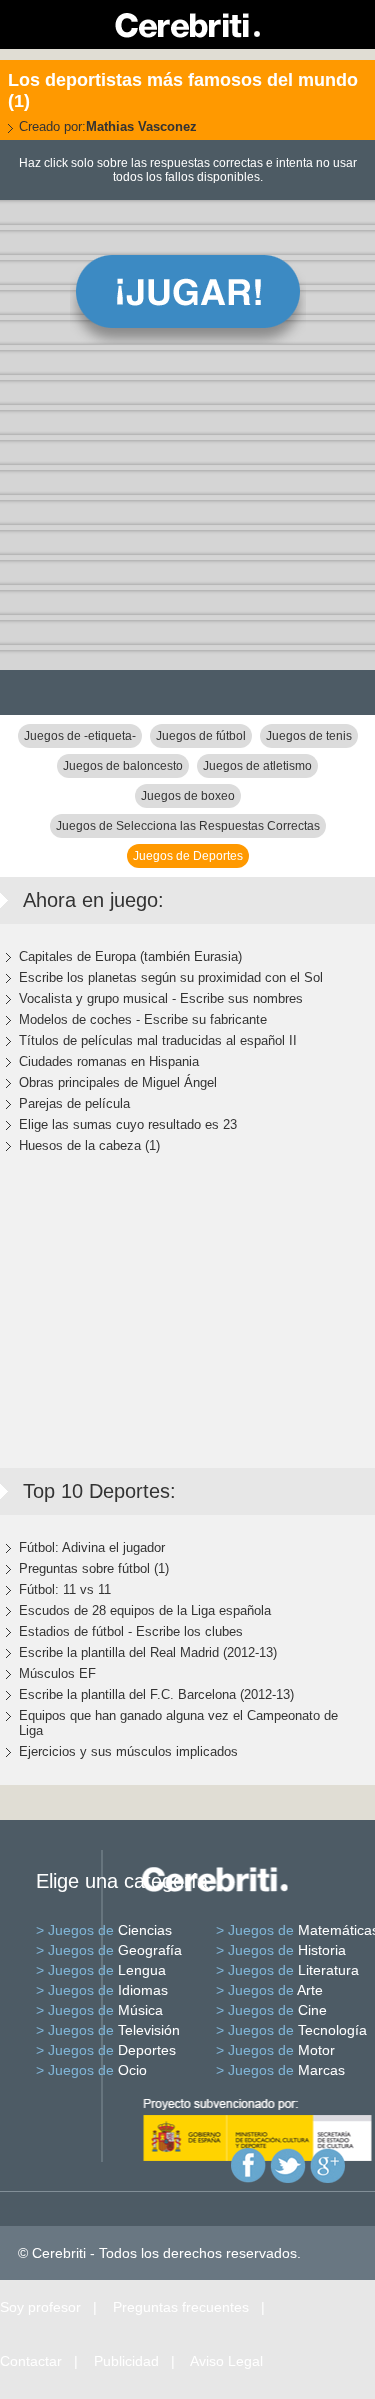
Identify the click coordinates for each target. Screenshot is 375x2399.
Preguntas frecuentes (181, 2307)
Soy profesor (40, 2307)
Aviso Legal (226, 2361)
